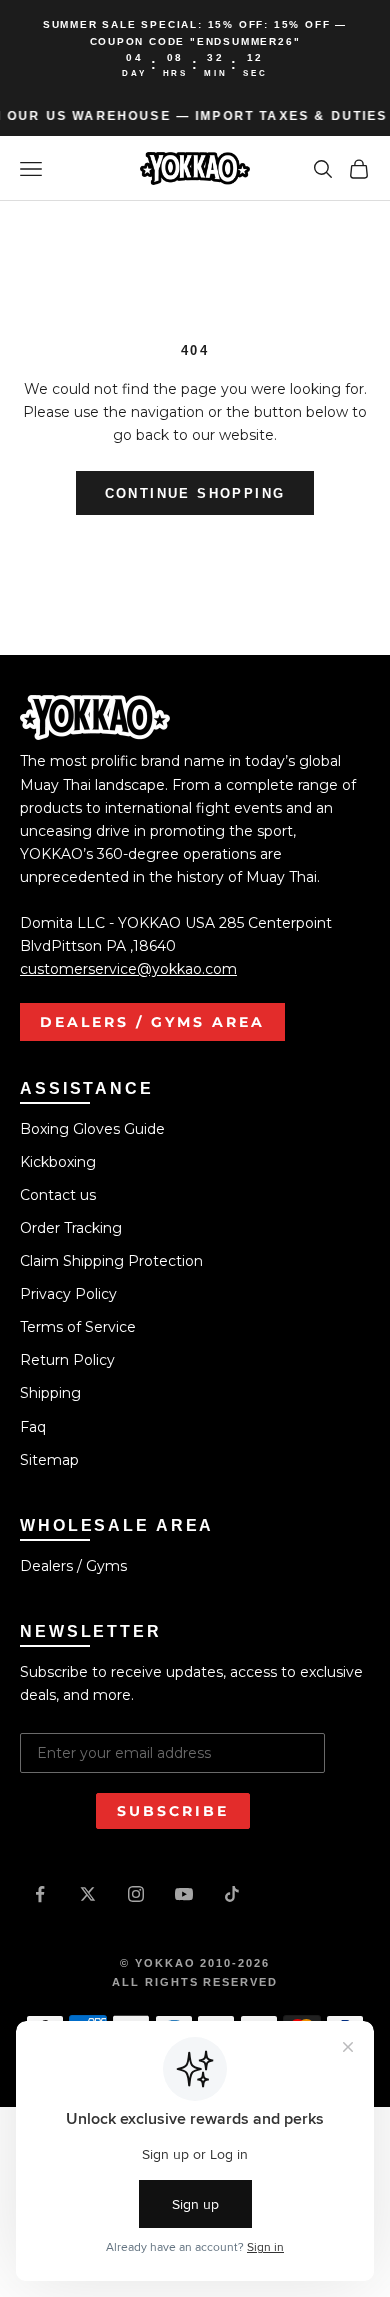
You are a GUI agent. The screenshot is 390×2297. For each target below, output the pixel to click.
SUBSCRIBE (173, 1811)
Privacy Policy (68, 1294)
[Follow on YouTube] (184, 1894)
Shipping (50, 1393)
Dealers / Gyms (73, 1566)
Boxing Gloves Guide (92, 1129)
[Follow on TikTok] (232, 1894)
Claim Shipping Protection (111, 1261)
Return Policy (67, 1360)
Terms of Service (78, 1327)
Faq (33, 1427)
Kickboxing (58, 1162)
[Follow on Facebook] (40, 1894)
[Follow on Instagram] (136, 1894)
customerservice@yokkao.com (128, 969)
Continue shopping (195, 493)
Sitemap (49, 1460)
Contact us (58, 1195)
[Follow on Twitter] (88, 1894)
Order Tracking (71, 1228)
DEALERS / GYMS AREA (152, 1022)
